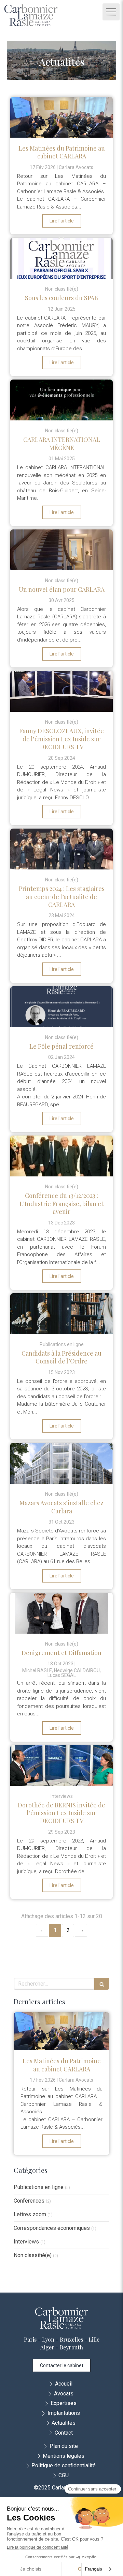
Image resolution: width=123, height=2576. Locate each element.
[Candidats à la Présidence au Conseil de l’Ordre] (61, 1314)
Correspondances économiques (52, 2228)
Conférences (29, 2201)
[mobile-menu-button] (111, 12)
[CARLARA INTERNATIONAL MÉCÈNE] (61, 400)
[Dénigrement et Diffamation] (61, 1613)
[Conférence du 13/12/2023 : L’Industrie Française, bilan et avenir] (61, 1156)
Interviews (26, 2242)
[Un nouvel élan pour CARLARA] (61, 550)
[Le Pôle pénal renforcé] (61, 1007)
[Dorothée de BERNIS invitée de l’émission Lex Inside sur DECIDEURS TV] (61, 1765)
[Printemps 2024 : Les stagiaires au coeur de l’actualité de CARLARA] (61, 849)
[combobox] (99, 2569)
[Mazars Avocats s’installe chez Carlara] (61, 1463)
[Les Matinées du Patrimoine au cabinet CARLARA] (61, 117)
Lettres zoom (30, 2214)
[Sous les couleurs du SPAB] (61, 258)
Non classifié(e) (33, 2255)
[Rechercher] (102, 1984)
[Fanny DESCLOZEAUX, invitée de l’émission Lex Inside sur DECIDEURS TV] (61, 691)
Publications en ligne (39, 2187)
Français (94, 2569)
